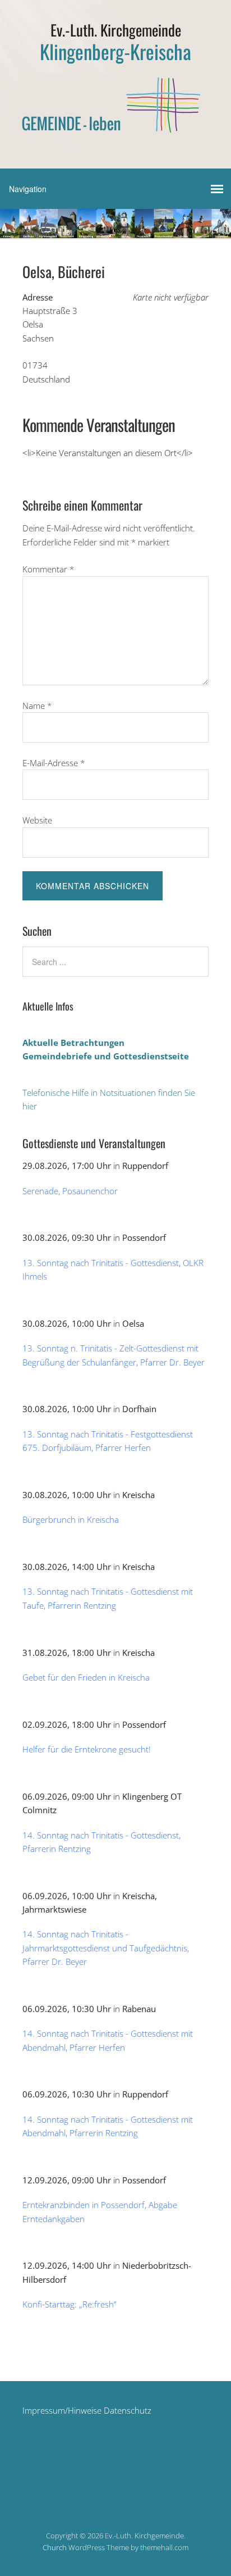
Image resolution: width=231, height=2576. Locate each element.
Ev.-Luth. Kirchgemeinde (116, 30)
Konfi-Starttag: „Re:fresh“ (70, 2304)
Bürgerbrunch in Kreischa (71, 1519)
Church (55, 2547)
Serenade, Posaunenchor (70, 1191)
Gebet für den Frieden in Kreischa (86, 1677)
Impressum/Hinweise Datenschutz (87, 2410)
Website (37, 820)
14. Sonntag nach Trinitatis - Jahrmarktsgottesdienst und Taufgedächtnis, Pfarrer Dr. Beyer (106, 1948)
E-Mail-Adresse (54, 763)
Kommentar (48, 569)
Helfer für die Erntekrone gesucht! (87, 1749)
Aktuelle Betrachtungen (73, 1043)
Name (37, 706)
